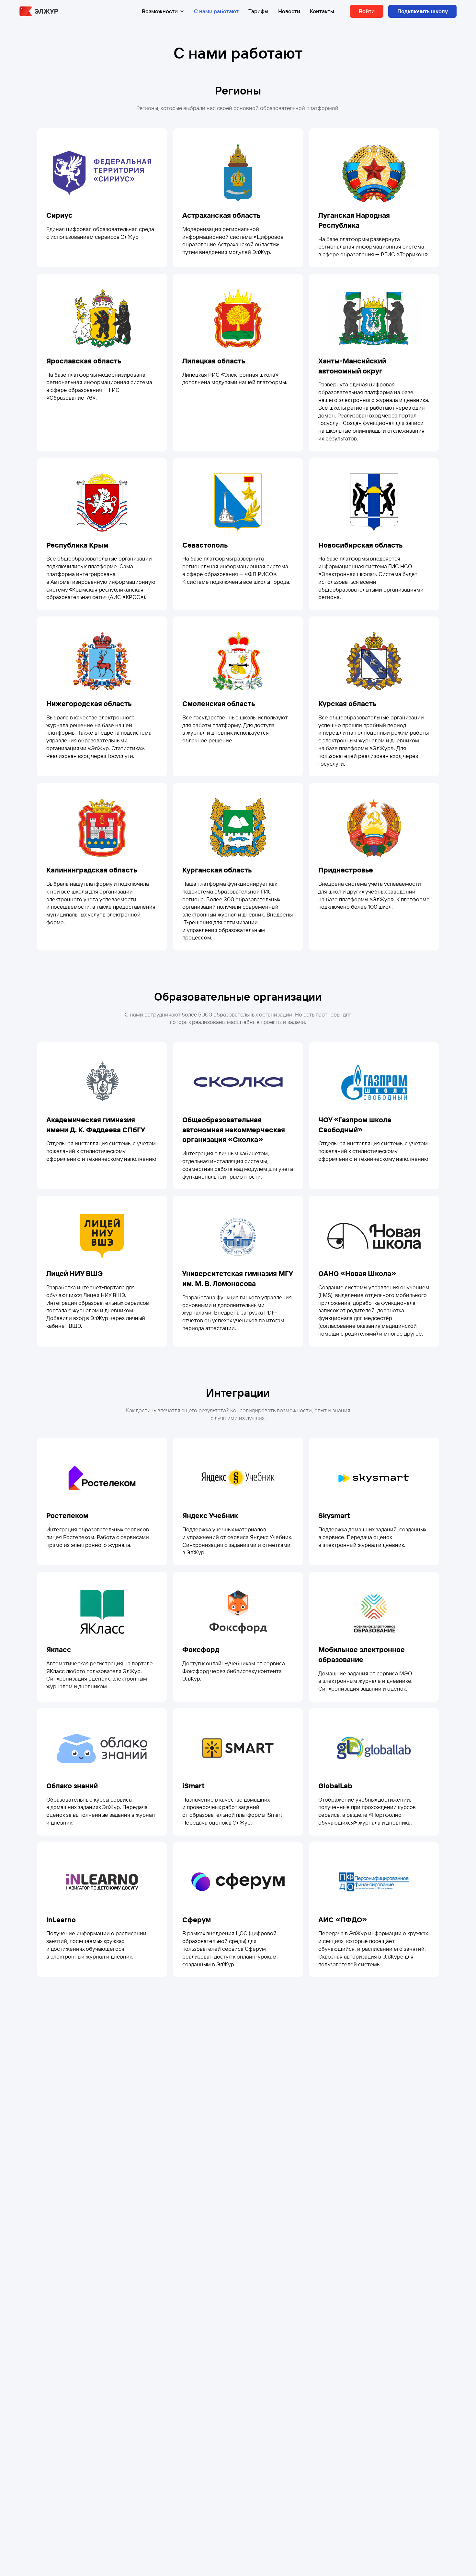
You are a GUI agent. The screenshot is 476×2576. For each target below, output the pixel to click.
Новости (289, 11)
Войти (367, 11)
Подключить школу (423, 11)
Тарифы (258, 11)
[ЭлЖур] (39, 11)
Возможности (160, 11)
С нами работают (216, 11)
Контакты (322, 11)
